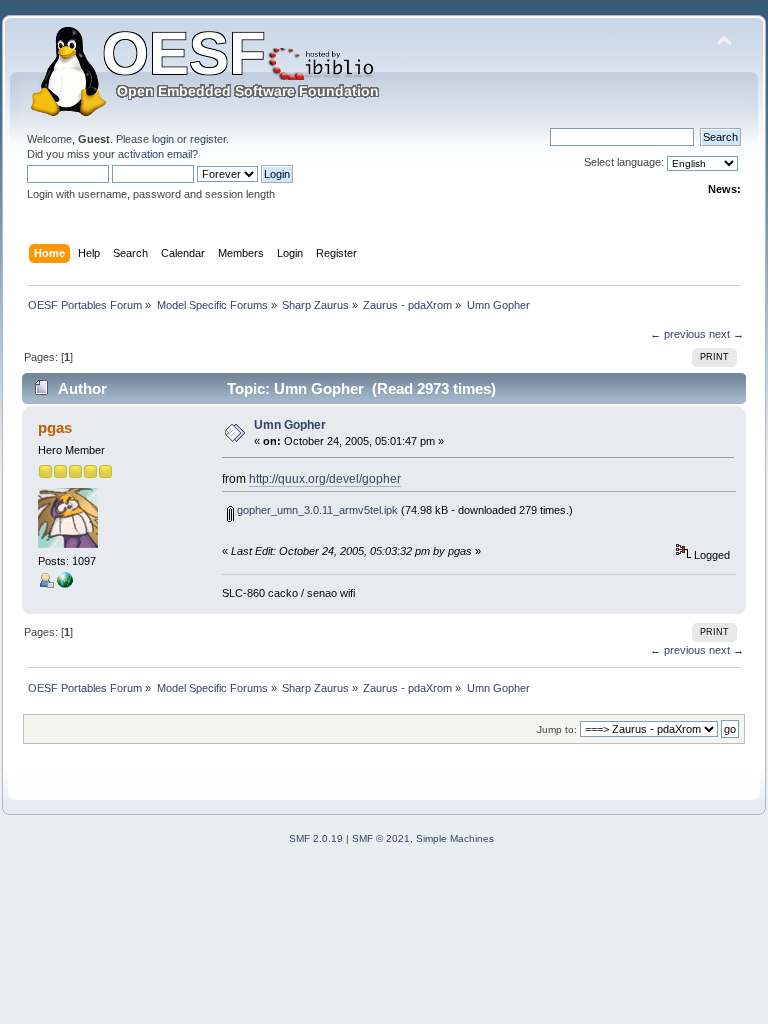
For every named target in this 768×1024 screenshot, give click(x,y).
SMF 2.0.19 (316, 838)
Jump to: (557, 729)
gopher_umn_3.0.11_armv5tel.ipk (316, 510)
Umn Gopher (290, 425)
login (163, 139)
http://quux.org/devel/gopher (325, 479)
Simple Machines (455, 838)
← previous (678, 334)
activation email (155, 154)
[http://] (65, 584)
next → (726, 334)
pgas (55, 427)
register (208, 139)
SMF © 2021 (381, 838)
